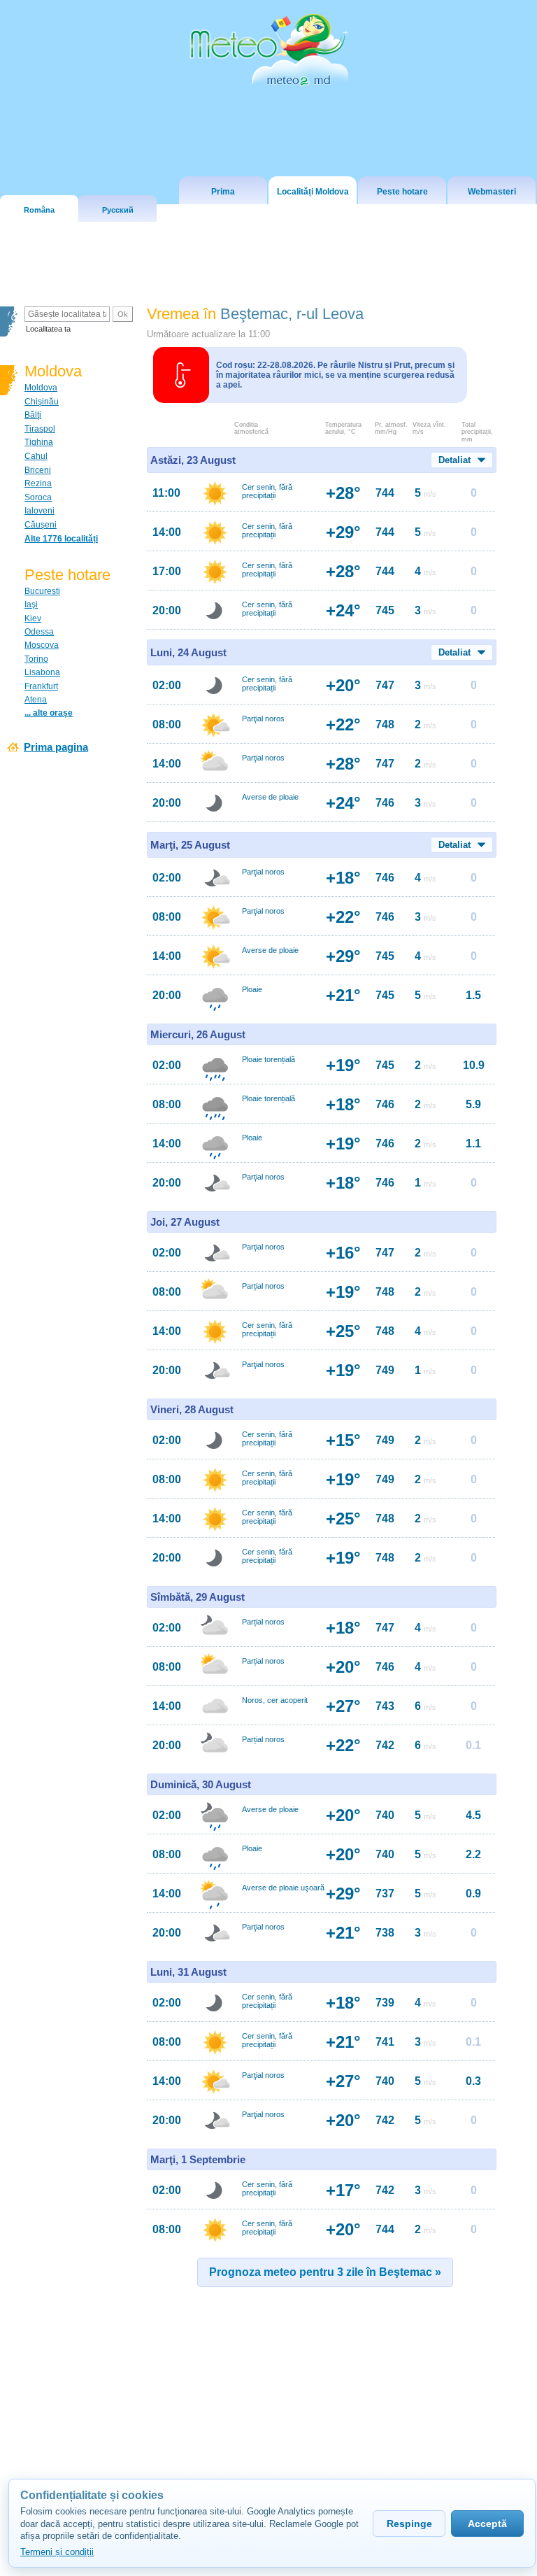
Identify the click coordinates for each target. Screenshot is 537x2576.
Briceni (38, 470)
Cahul (36, 456)
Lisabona (42, 672)
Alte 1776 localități (61, 539)
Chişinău (42, 402)
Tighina (39, 442)
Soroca (38, 497)
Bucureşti (42, 591)
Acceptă (487, 2524)
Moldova (41, 388)
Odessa (39, 632)
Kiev (33, 618)
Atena (36, 700)
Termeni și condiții (57, 2552)
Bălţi (33, 415)
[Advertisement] (270, 2414)
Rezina (38, 483)
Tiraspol (40, 429)
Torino (36, 659)
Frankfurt (41, 686)
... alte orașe (49, 713)
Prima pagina (56, 747)
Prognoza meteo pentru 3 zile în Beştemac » (325, 2272)
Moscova (42, 645)
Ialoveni (40, 511)
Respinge (409, 2524)
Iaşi (31, 604)
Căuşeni (41, 525)
